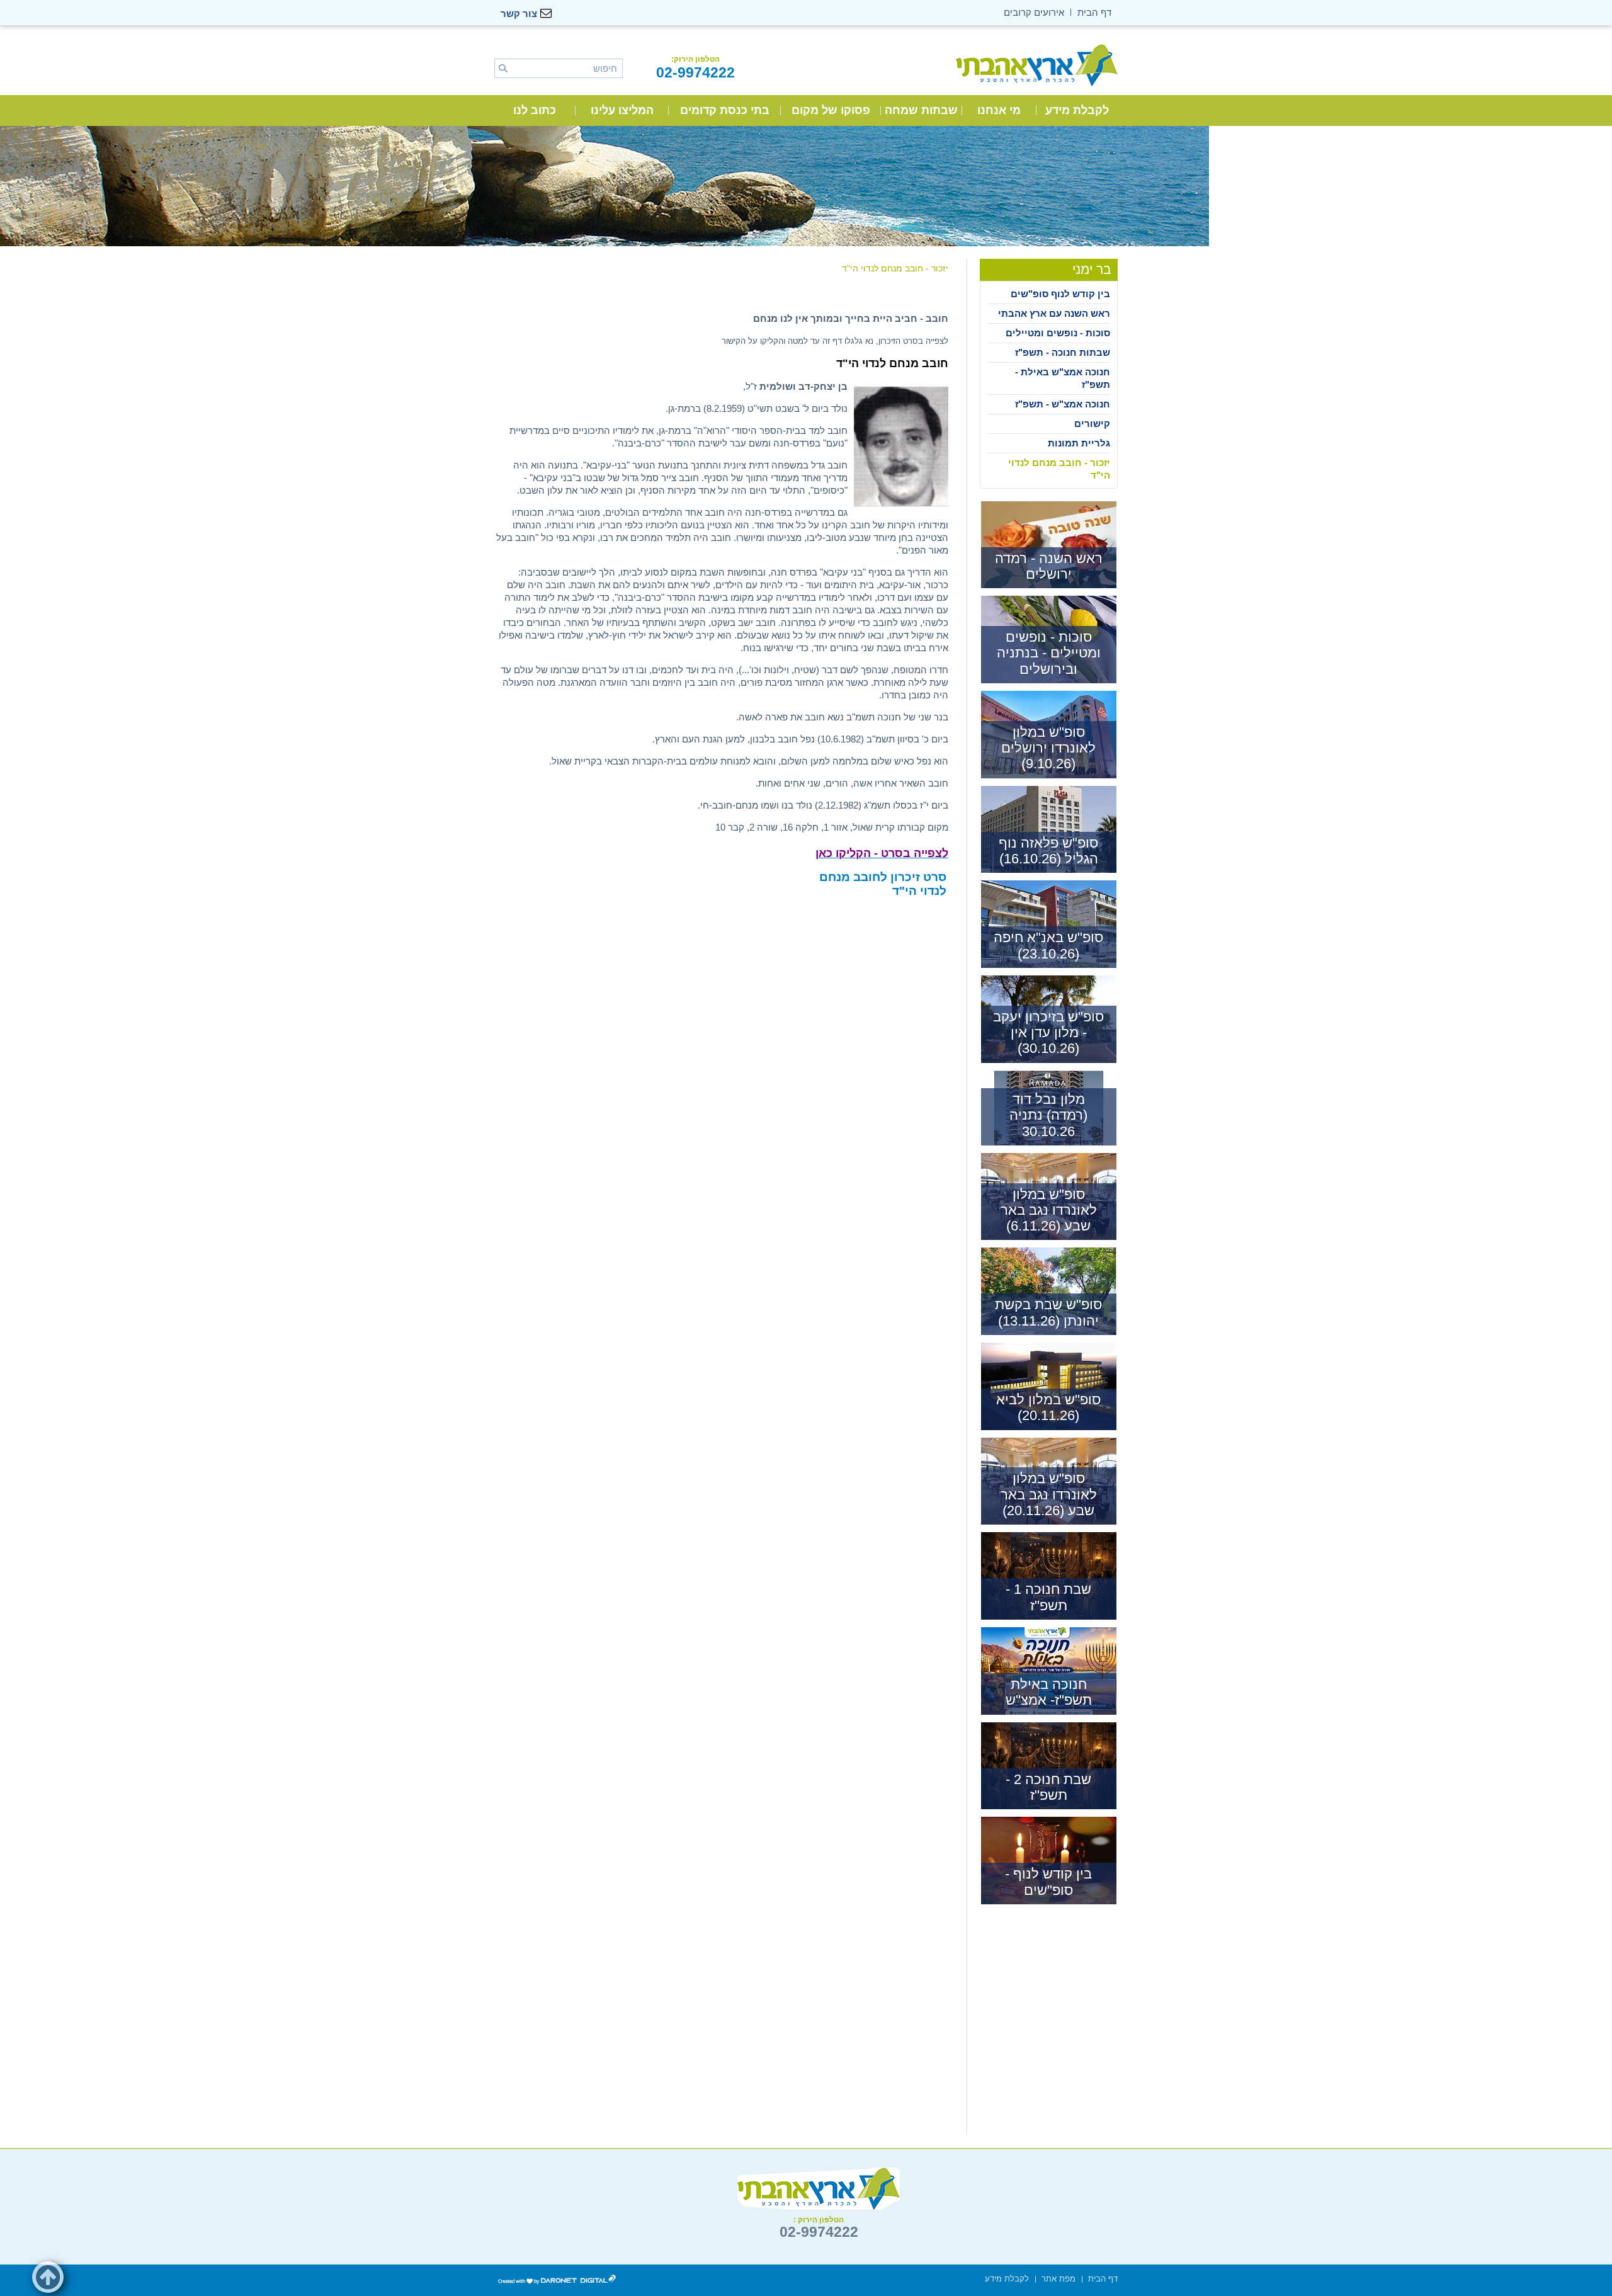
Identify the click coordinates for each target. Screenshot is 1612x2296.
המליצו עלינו (622, 110)
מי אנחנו (999, 110)
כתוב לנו (535, 110)
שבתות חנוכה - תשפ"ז (1063, 352)
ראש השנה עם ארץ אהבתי (1054, 313)
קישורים (1092, 423)
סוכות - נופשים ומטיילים (1058, 333)
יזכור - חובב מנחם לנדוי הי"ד (1059, 469)
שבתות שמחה (921, 110)
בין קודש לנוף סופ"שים (1060, 294)
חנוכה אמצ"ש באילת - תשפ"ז (1063, 378)
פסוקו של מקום (831, 110)
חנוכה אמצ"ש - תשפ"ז (1063, 404)
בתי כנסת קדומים (725, 110)
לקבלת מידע (1077, 110)
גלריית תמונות (1079, 443)
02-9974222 (695, 72)
